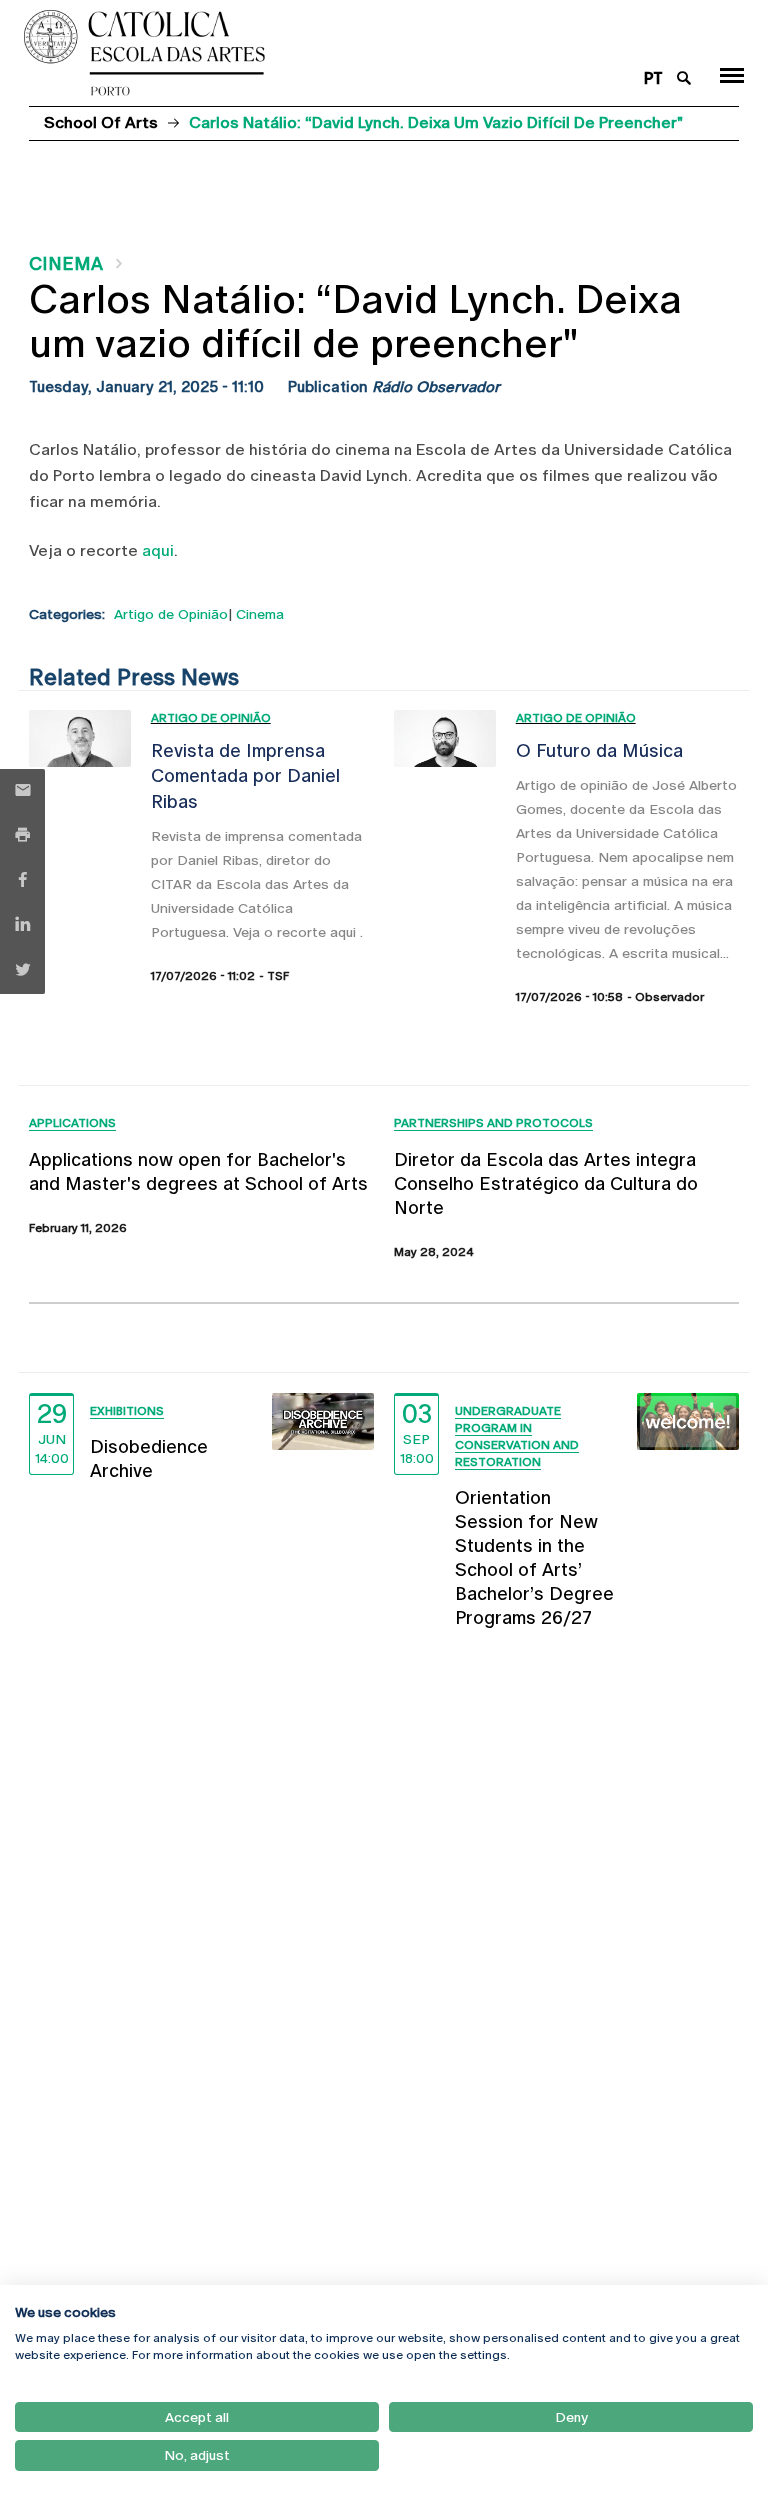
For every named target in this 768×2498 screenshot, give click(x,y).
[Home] (322, 53)
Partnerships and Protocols (493, 1123)
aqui (158, 550)
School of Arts (101, 122)
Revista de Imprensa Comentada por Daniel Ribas (245, 776)
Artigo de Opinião (171, 614)
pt (653, 78)
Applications (72, 1123)
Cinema (66, 263)
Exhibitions (127, 1411)
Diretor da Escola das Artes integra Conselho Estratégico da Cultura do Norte (546, 1183)
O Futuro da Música (599, 750)
